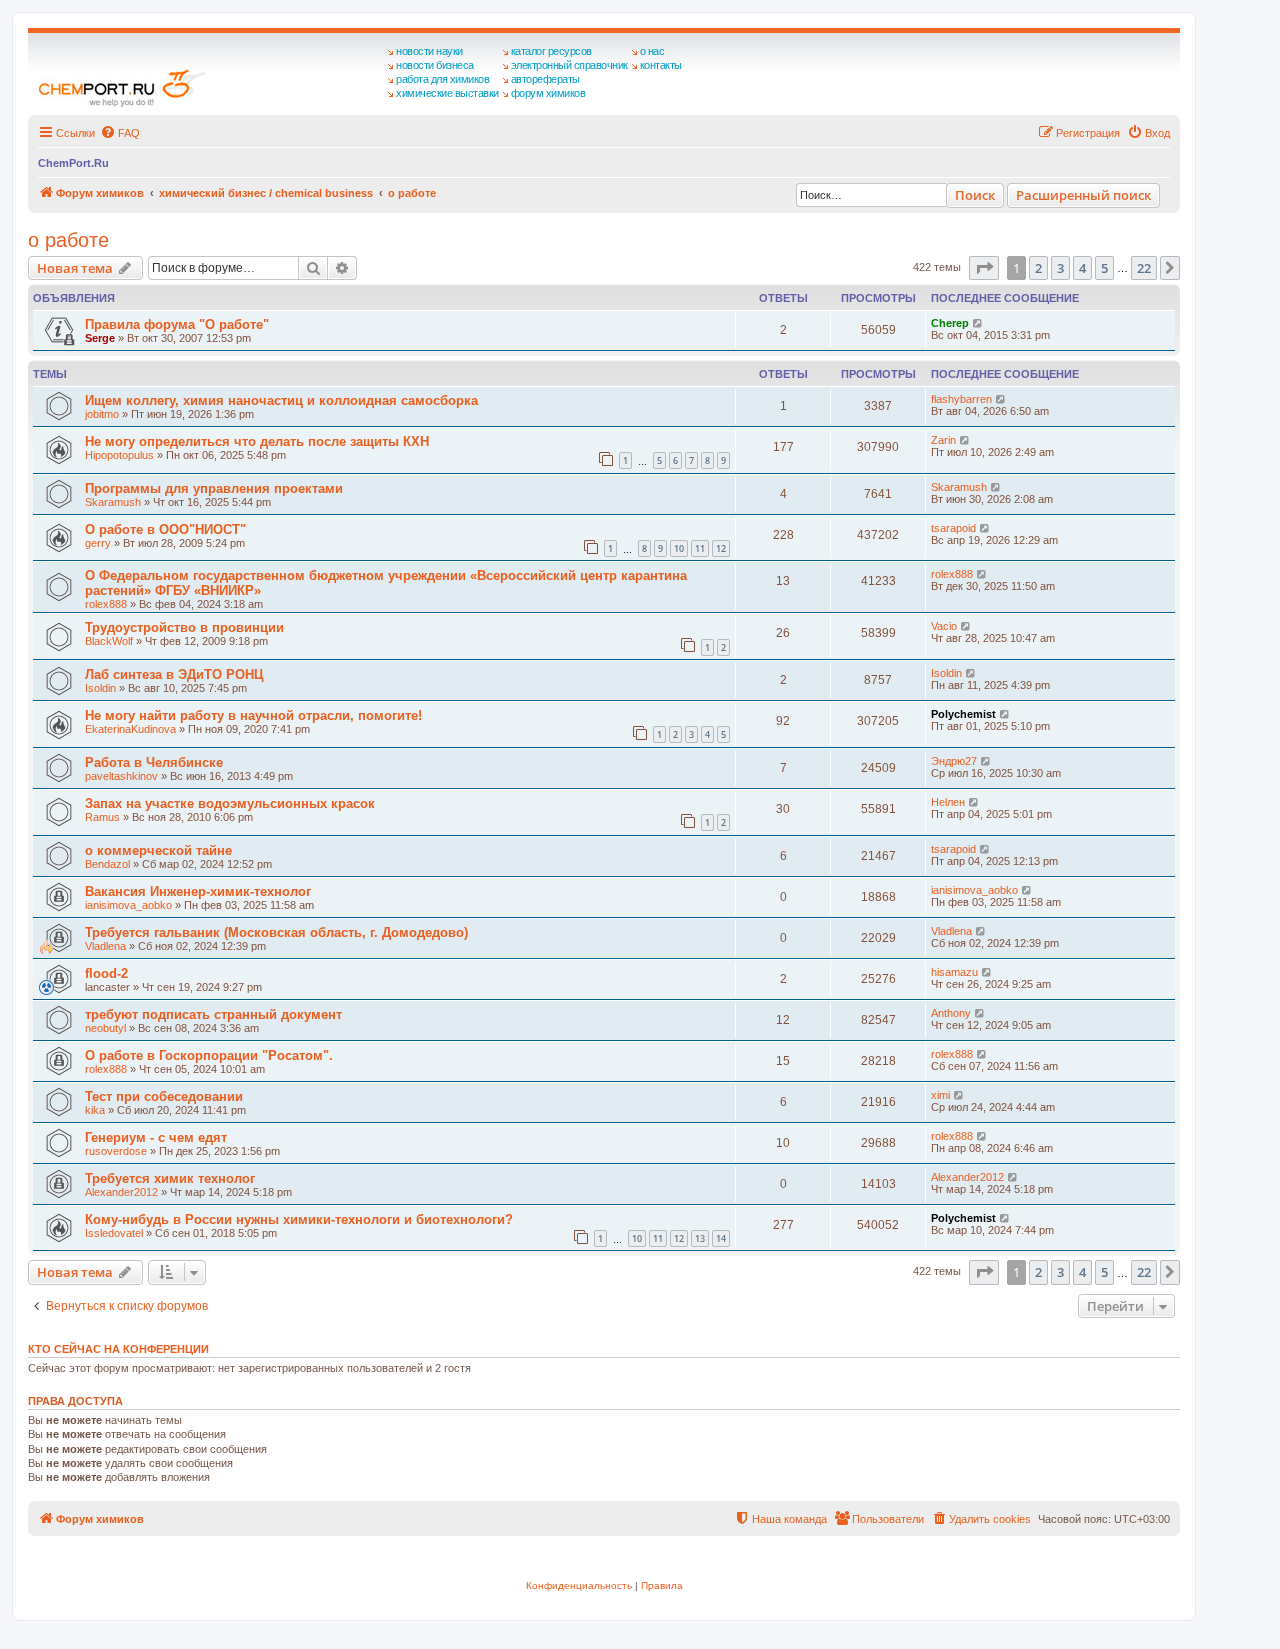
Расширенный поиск (1083, 195)
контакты (661, 65)
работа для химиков (442, 79)
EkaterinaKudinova (130, 729)
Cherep (950, 323)
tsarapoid (953, 528)
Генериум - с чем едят (156, 1137)
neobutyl (105, 1028)
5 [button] (1104, 268)
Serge (100, 338)
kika (95, 1110)
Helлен (948, 802)
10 (679, 548)
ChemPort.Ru (73, 163)
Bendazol (107, 864)
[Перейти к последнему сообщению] (978, 323)
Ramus (102, 817)
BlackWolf (109, 641)
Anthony (951, 1013)
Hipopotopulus (119, 455)
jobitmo (102, 414)
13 (700, 1238)
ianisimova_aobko (128, 905)
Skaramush (113, 502)
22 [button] (1144, 268)
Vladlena (105, 946)
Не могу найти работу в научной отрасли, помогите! (253, 715)
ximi (940, 1095)
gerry (98, 543)
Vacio (944, 626)
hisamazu (954, 972)
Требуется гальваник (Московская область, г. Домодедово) (276, 932)
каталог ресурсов (551, 51)
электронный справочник (569, 65)
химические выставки (447, 93)
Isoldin (100, 688)
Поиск (975, 195)
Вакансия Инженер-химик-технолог (198, 891)
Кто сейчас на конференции (118, 1349)
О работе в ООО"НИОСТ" (165, 529)
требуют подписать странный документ (213, 1014)
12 (721, 548)
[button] (984, 268)
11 (700, 548)
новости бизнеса (435, 65)
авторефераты (545, 79)
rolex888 (106, 604)
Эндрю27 (954, 761)
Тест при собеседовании (164, 1096)
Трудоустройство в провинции (184, 627)
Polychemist (963, 714)
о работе (68, 240)
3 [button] (1060, 268)
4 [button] (1082, 268)
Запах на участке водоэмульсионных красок (230, 803)
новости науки (429, 51)
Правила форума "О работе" (177, 324)
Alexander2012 (121, 1192)
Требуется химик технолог (170, 1178)
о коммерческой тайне (158, 850)
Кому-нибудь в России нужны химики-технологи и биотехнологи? (299, 1219)
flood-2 (106, 973)
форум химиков (548, 93)
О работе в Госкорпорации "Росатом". (209, 1055)
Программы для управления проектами (214, 488)
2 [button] (1038, 268)
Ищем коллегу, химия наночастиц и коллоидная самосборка (281, 400)
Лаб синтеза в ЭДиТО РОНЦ (174, 674)
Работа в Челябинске (154, 762)
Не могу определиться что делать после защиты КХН (257, 441)
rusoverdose (116, 1151)
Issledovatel (114, 1233)
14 (721, 1238)
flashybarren (961, 399)
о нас (652, 51)
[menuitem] (120, 133)
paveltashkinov (121, 776)
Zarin (943, 440)
